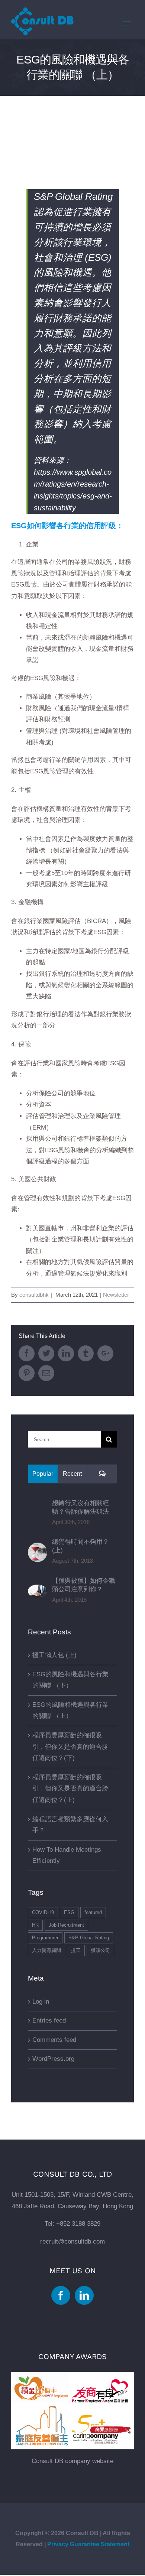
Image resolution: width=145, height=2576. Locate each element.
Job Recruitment (66, 1925)
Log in (41, 2002)
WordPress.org (53, 2059)
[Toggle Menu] (127, 24)
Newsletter (116, 1295)
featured (93, 1912)
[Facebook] (61, 2295)
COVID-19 (43, 1912)
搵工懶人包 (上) (54, 1655)
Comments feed (54, 2040)
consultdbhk (34, 1295)
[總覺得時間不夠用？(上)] (38, 1548)
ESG (69, 1912)
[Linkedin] (84, 2295)
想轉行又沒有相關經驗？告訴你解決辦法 (80, 1507)
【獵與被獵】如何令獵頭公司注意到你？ (84, 1585)
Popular (43, 1474)
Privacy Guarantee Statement (88, 2544)
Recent (72, 1474)
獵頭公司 (100, 1950)
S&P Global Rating (89, 1938)
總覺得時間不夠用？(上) (80, 1546)
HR (35, 1925)
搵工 (76, 1950)
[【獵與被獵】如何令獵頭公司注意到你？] (38, 1590)
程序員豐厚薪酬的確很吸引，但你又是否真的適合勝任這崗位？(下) (70, 1747)
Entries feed (49, 2020)
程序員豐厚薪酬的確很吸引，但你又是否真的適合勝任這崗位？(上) (70, 1789)
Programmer (45, 1938)
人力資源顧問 (46, 1950)
